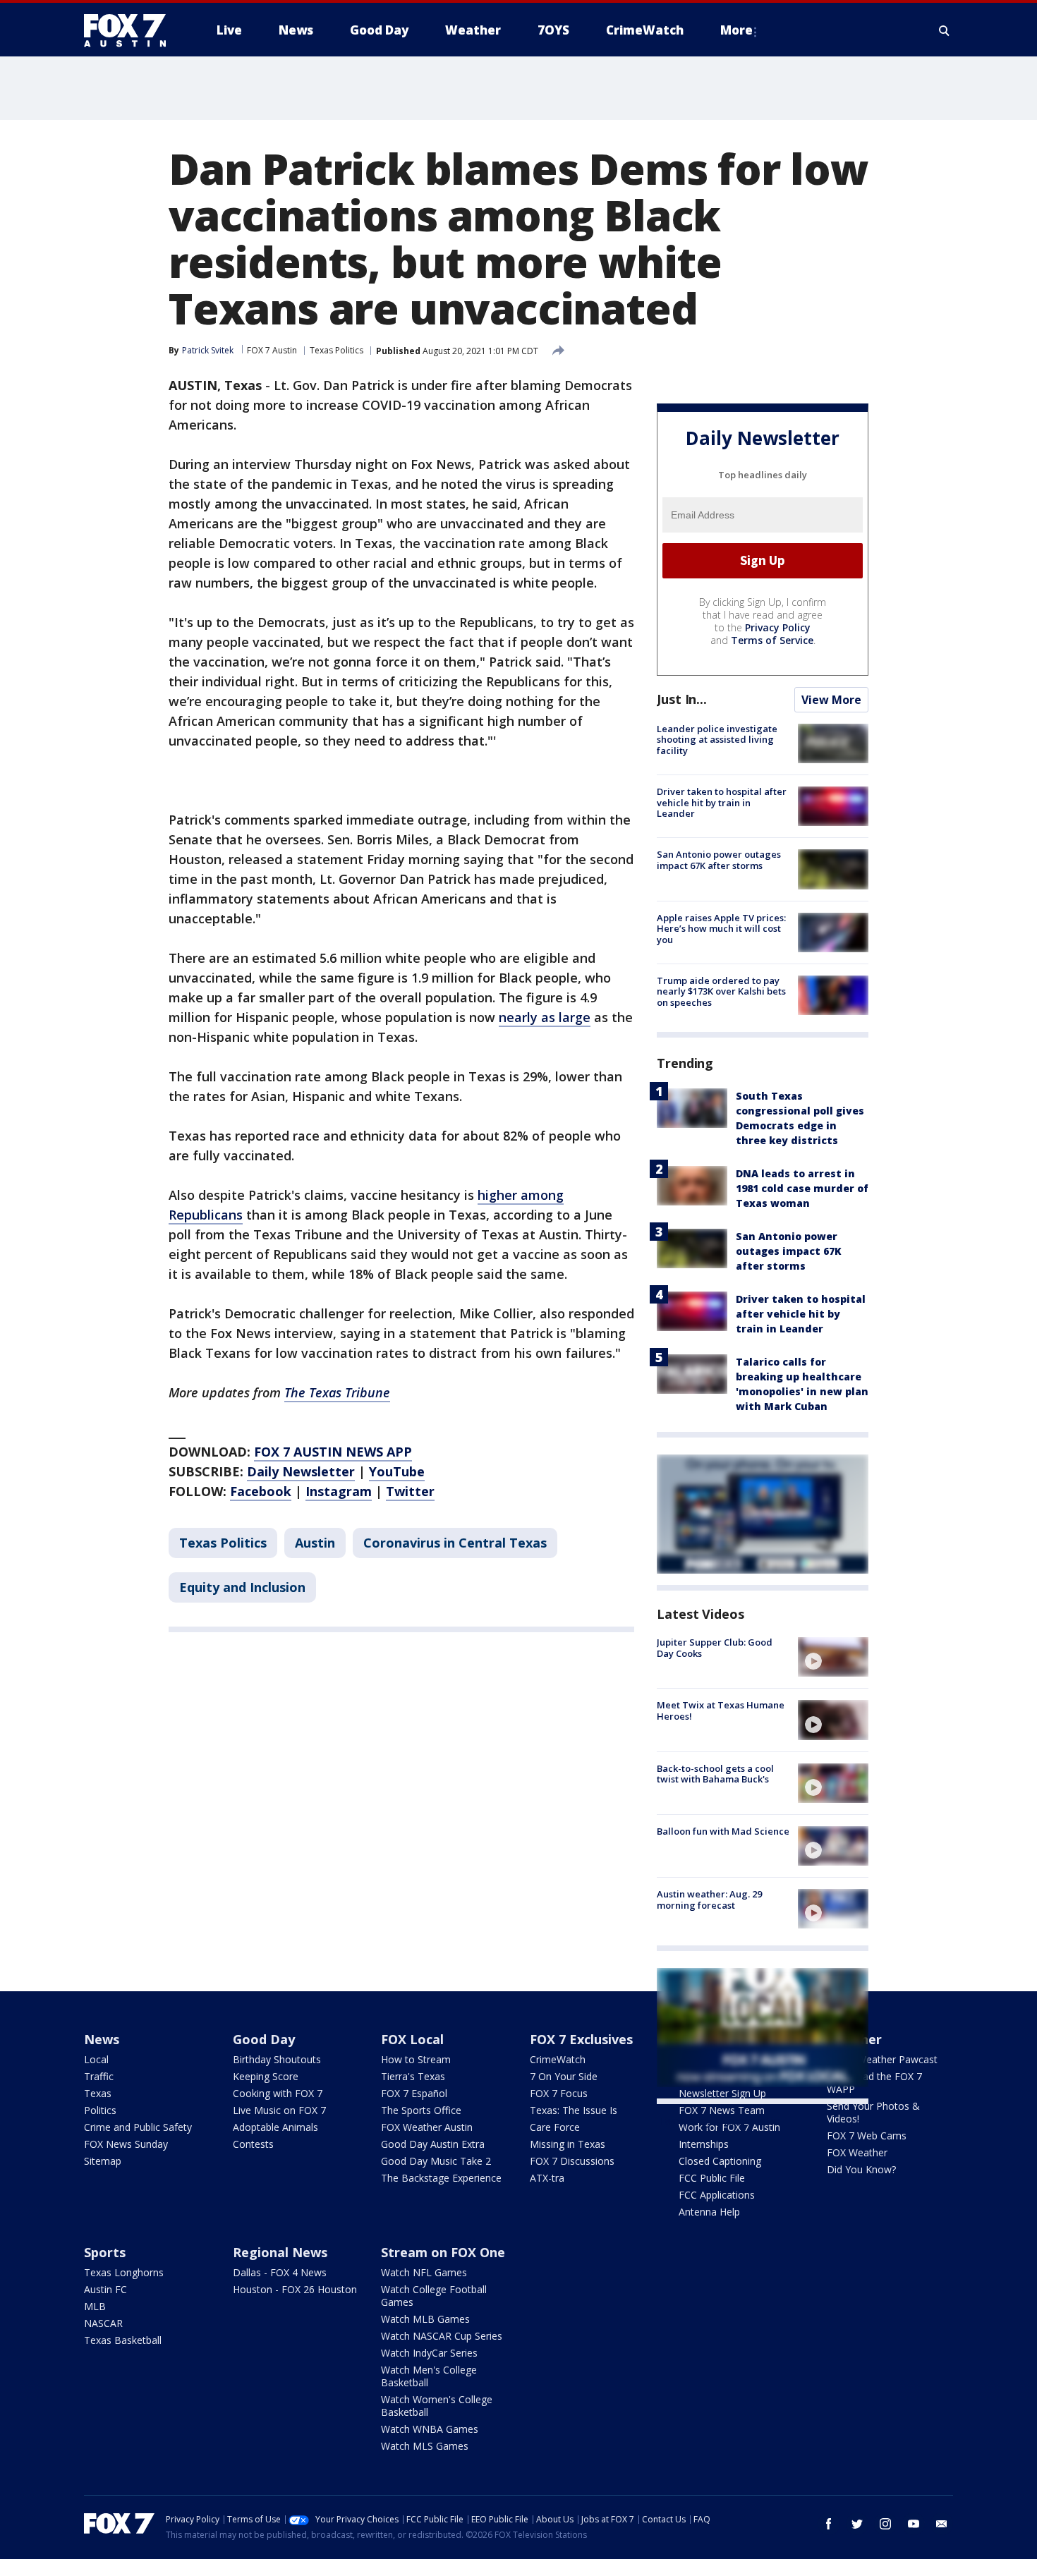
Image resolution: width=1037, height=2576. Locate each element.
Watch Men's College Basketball (429, 2376)
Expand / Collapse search (945, 30)
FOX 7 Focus (559, 2093)
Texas (98, 2093)
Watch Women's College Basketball (437, 2406)
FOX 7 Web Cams (867, 2135)
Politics (100, 2110)
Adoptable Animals (275, 2127)
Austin (315, 1543)
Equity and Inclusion (242, 1587)
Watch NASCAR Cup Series (442, 2336)
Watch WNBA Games (430, 2429)
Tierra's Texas (413, 2076)
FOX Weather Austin (427, 2127)
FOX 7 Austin (272, 350)
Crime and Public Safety (138, 2127)
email (942, 2524)
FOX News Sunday (126, 2144)
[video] (833, 1657)
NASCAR (103, 2323)
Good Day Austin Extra (433, 2144)
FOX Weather (857, 2152)
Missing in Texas (568, 2144)
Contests (253, 2144)
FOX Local (412, 2039)
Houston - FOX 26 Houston (295, 2289)
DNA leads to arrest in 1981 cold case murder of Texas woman (802, 1188)
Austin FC (105, 2289)
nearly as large (545, 1017)
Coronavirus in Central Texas (455, 1543)
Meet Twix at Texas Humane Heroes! (721, 1711)
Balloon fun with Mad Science (723, 1831)
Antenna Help (709, 2212)
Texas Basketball (123, 2340)
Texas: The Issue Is (574, 2110)
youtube (914, 2524)
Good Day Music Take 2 (436, 2161)
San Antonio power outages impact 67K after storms (719, 860)
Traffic (99, 2076)
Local (96, 2059)
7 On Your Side (564, 2076)
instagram (885, 2524)
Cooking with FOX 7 (278, 2093)
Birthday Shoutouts (277, 2059)
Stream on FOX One (443, 2252)
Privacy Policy (778, 627)
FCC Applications (717, 2195)
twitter (857, 2524)
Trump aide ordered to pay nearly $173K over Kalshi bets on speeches (721, 991)
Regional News (280, 2252)
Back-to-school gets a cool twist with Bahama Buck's (715, 1774)
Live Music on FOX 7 (279, 2110)
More (736, 30)
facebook (829, 2524)
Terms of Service (772, 640)
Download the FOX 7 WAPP (874, 2083)
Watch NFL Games (424, 2272)
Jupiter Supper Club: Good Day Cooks (715, 1648)
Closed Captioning (720, 2161)
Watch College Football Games (434, 2296)
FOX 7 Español (414, 2093)
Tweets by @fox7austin (718, 2121)
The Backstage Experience (441, 2178)
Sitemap (103, 2161)
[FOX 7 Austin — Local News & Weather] (131, 30)
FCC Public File (712, 2178)
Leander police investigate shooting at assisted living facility (717, 740)
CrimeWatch (558, 2059)
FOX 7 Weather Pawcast (882, 2059)
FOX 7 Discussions (572, 2161)
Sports (105, 2252)
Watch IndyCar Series (429, 2353)
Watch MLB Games (425, 2319)
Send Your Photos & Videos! (873, 2112)
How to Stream (416, 2059)
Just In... (682, 699)
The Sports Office (421, 2110)
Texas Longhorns (124, 2272)
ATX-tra (547, 2178)
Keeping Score (266, 2076)
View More (831, 700)
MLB (95, 2306)
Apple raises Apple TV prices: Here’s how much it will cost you (721, 929)
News (102, 2039)
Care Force (555, 2127)
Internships (704, 2144)
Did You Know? (861, 2169)
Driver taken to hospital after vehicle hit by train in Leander (722, 802)
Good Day (264, 2039)
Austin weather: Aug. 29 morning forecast (709, 1900)
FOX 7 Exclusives (581, 2039)
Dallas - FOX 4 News (280, 2272)
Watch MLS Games (425, 2446)
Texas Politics (336, 350)
